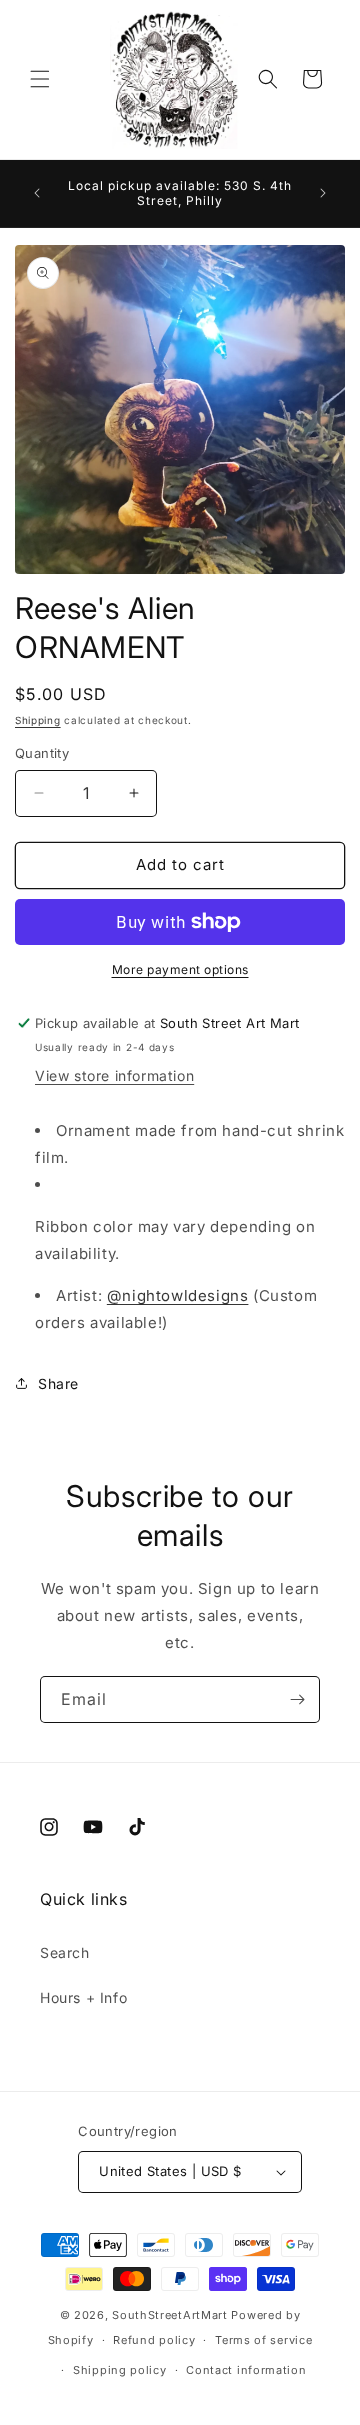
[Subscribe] (297, 1699)
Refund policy (154, 2340)
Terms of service (263, 2340)
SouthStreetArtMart (170, 2315)
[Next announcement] (323, 193)
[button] (40, 79)
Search (65, 1952)
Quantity (42, 753)
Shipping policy (120, 2370)
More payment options (180, 969)
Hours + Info (83, 1997)
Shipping (38, 720)
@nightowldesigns (178, 1295)
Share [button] (58, 1383)
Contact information (246, 2370)
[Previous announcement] (37, 193)
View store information (114, 1075)
